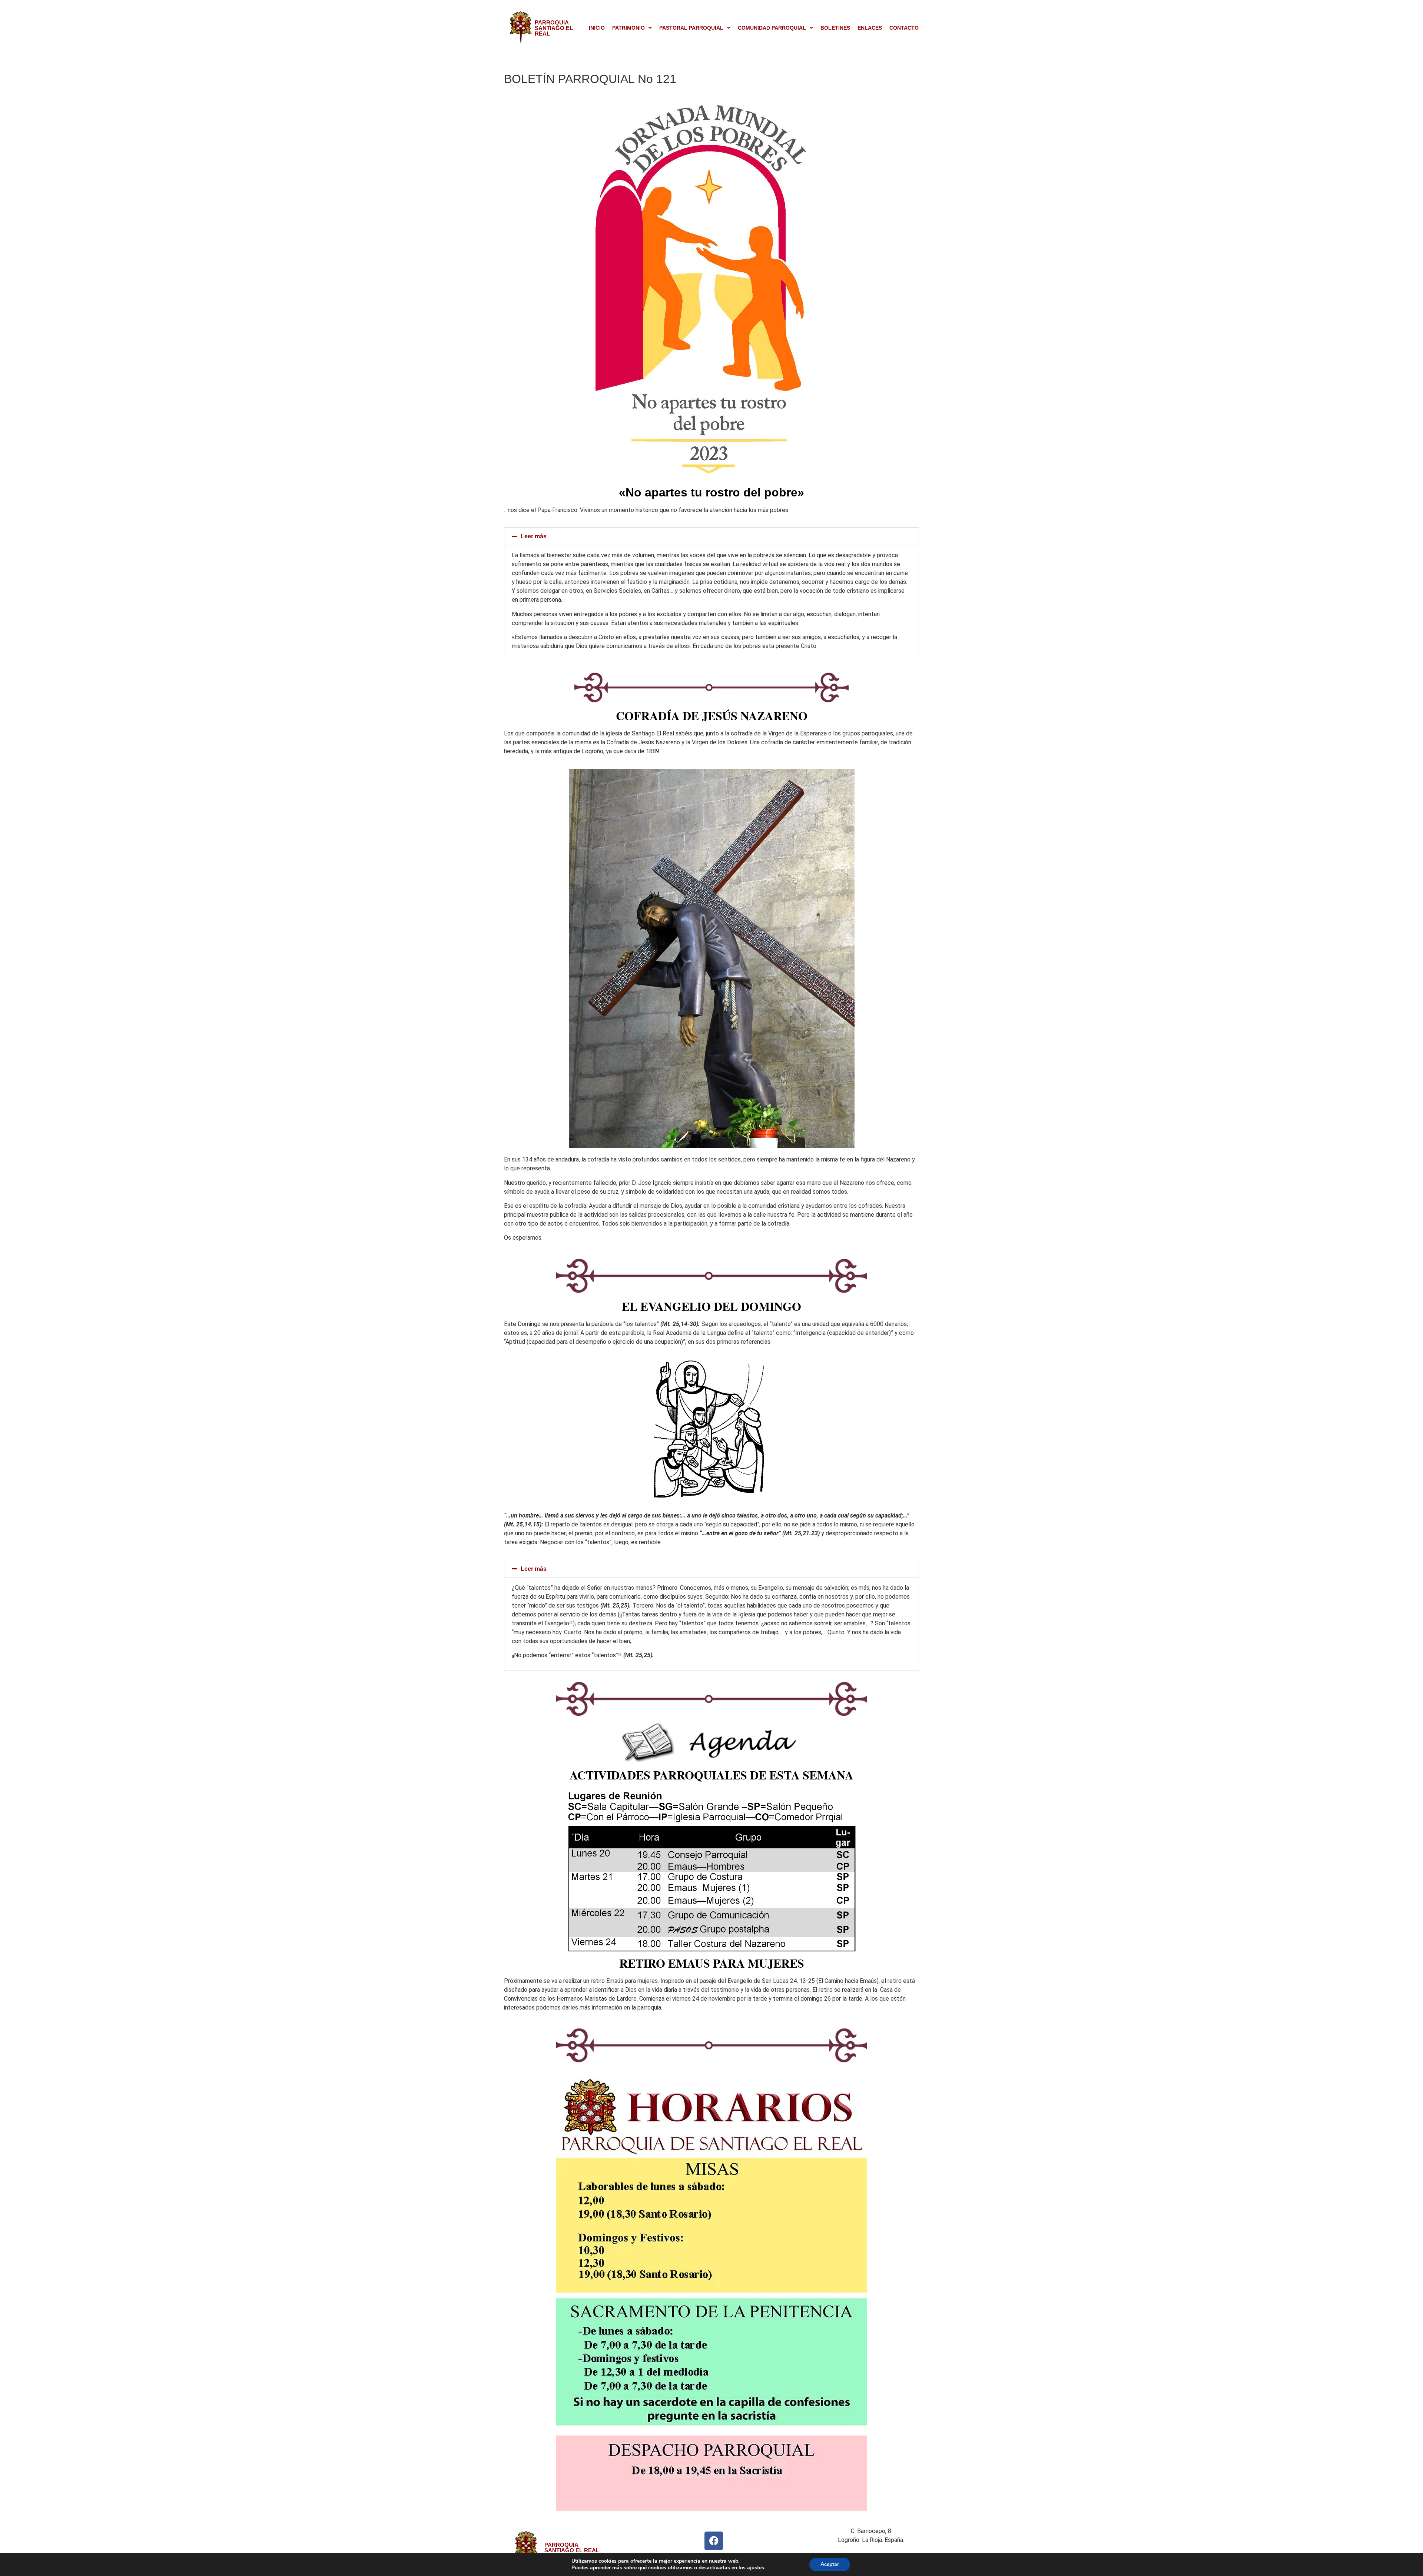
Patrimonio (628, 28)
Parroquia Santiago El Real (554, 28)
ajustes (756, 2568)
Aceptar (830, 2564)
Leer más (534, 536)
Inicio (597, 28)
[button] (632, 28)
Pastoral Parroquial (691, 28)
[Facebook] (714, 2541)
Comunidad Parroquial (772, 28)
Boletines (835, 28)
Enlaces (870, 28)
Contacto (904, 28)
